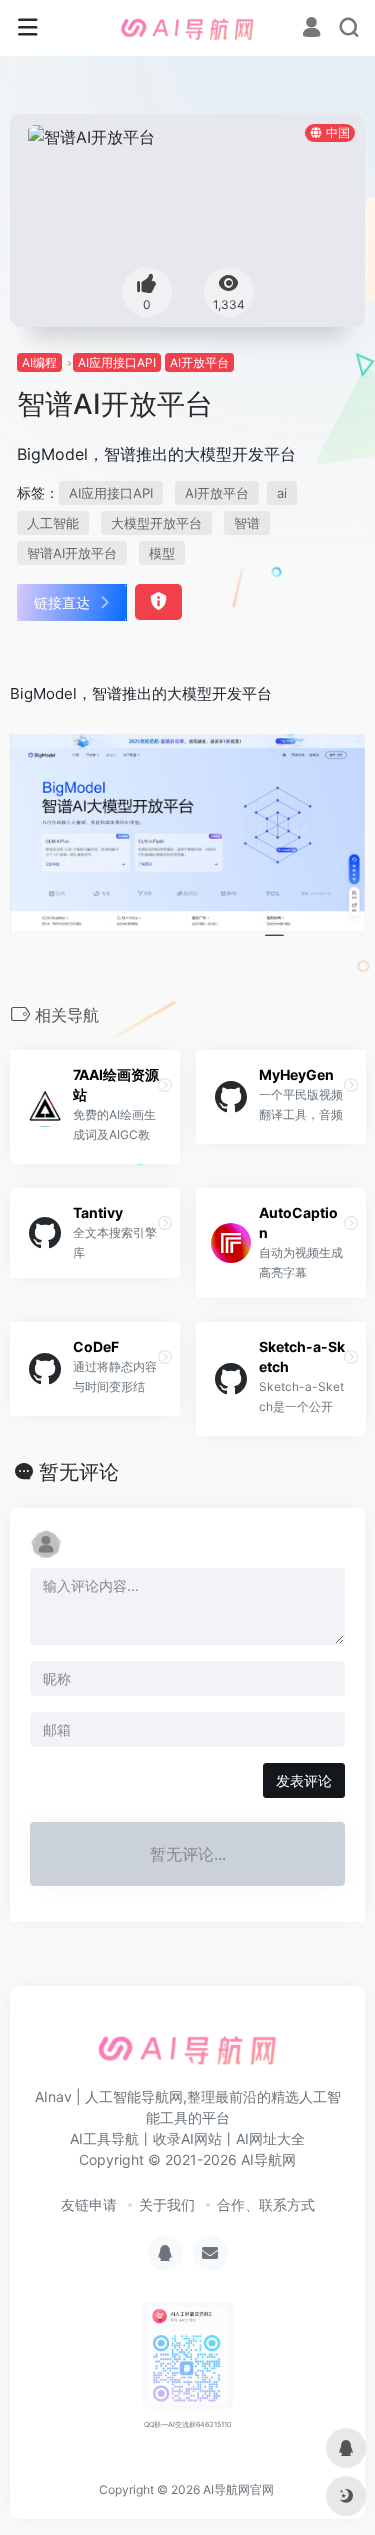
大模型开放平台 (156, 523)
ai (282, 493)
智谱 (247, 523)
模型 (162, 553)
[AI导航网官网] (188, 28)
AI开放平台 (199, 362)
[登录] (311, 29)
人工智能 (53, 523)
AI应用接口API (117, 362)
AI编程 (39, 362)
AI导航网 (268, 2159)
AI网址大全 (270, 2138)
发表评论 (304, 1780)
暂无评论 (79, 1472)
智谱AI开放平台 (72, 553)
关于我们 (167, 2204)
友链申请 (89, 2204)
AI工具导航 (104, 2138)
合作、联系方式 (266, 2204)
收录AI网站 (187, 2138)
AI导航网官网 (238, 2489)
